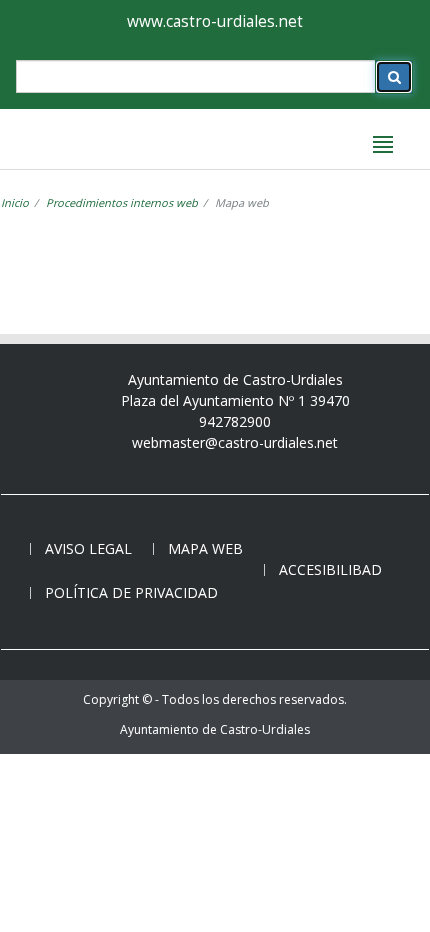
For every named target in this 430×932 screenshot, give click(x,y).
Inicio (15, 202)
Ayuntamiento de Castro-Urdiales (215, 729)
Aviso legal (88, 548)
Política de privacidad (131, 592)
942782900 (235, 421)
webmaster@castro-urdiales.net (235, 442)
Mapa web (205, 548)
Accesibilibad (330, 569)
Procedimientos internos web (122, 202)
